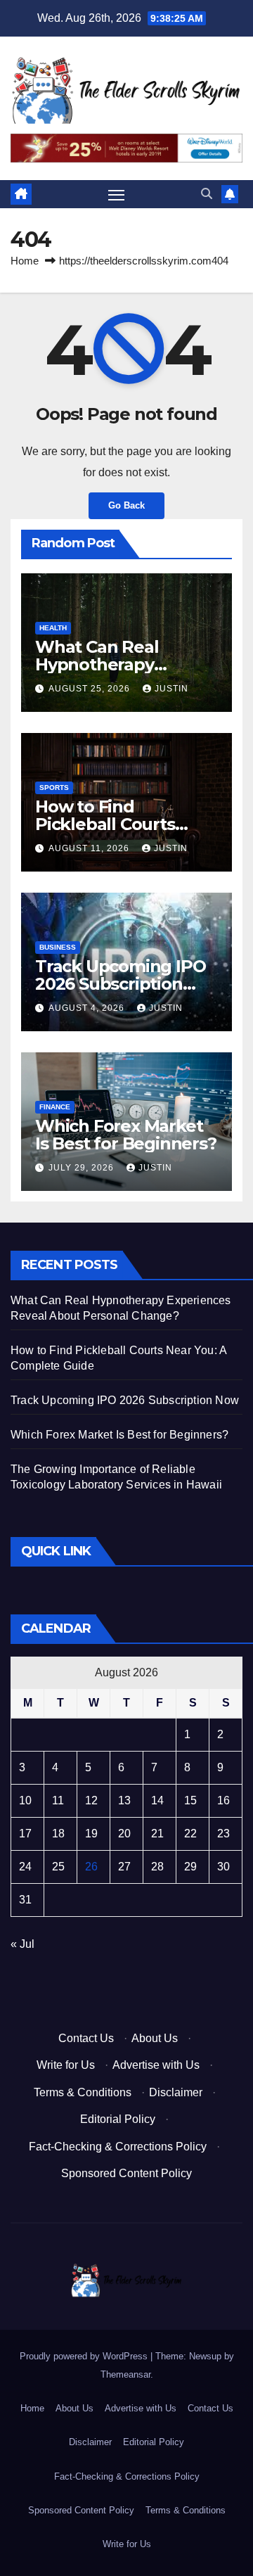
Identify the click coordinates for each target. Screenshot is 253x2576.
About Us (155, 2038)
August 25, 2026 (91, 689)
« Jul (22, 1944)
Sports (54, 788)
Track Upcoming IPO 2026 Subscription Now (120, 984)
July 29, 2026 (83, 1168)
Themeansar (125, 2374)
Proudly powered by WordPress (85, 2356)
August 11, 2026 (90, 848)
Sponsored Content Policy (126, 2173)
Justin (171, 689)
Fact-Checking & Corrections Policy (118, 2147)
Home (25, 261)
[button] (207, 194)
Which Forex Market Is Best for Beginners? (126, 1135)
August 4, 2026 (88, 1008)
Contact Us (86, 2038)
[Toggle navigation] (117, 195)
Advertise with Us (156, 2065)
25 (58, 1867)
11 (58, 1800)
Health (53, 628)
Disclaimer (176, 2092)
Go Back (126, 505)
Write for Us (66, 2065)
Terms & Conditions (83, 2092)
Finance (55, 1107)
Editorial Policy (118, 2119)
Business (58, 947)
